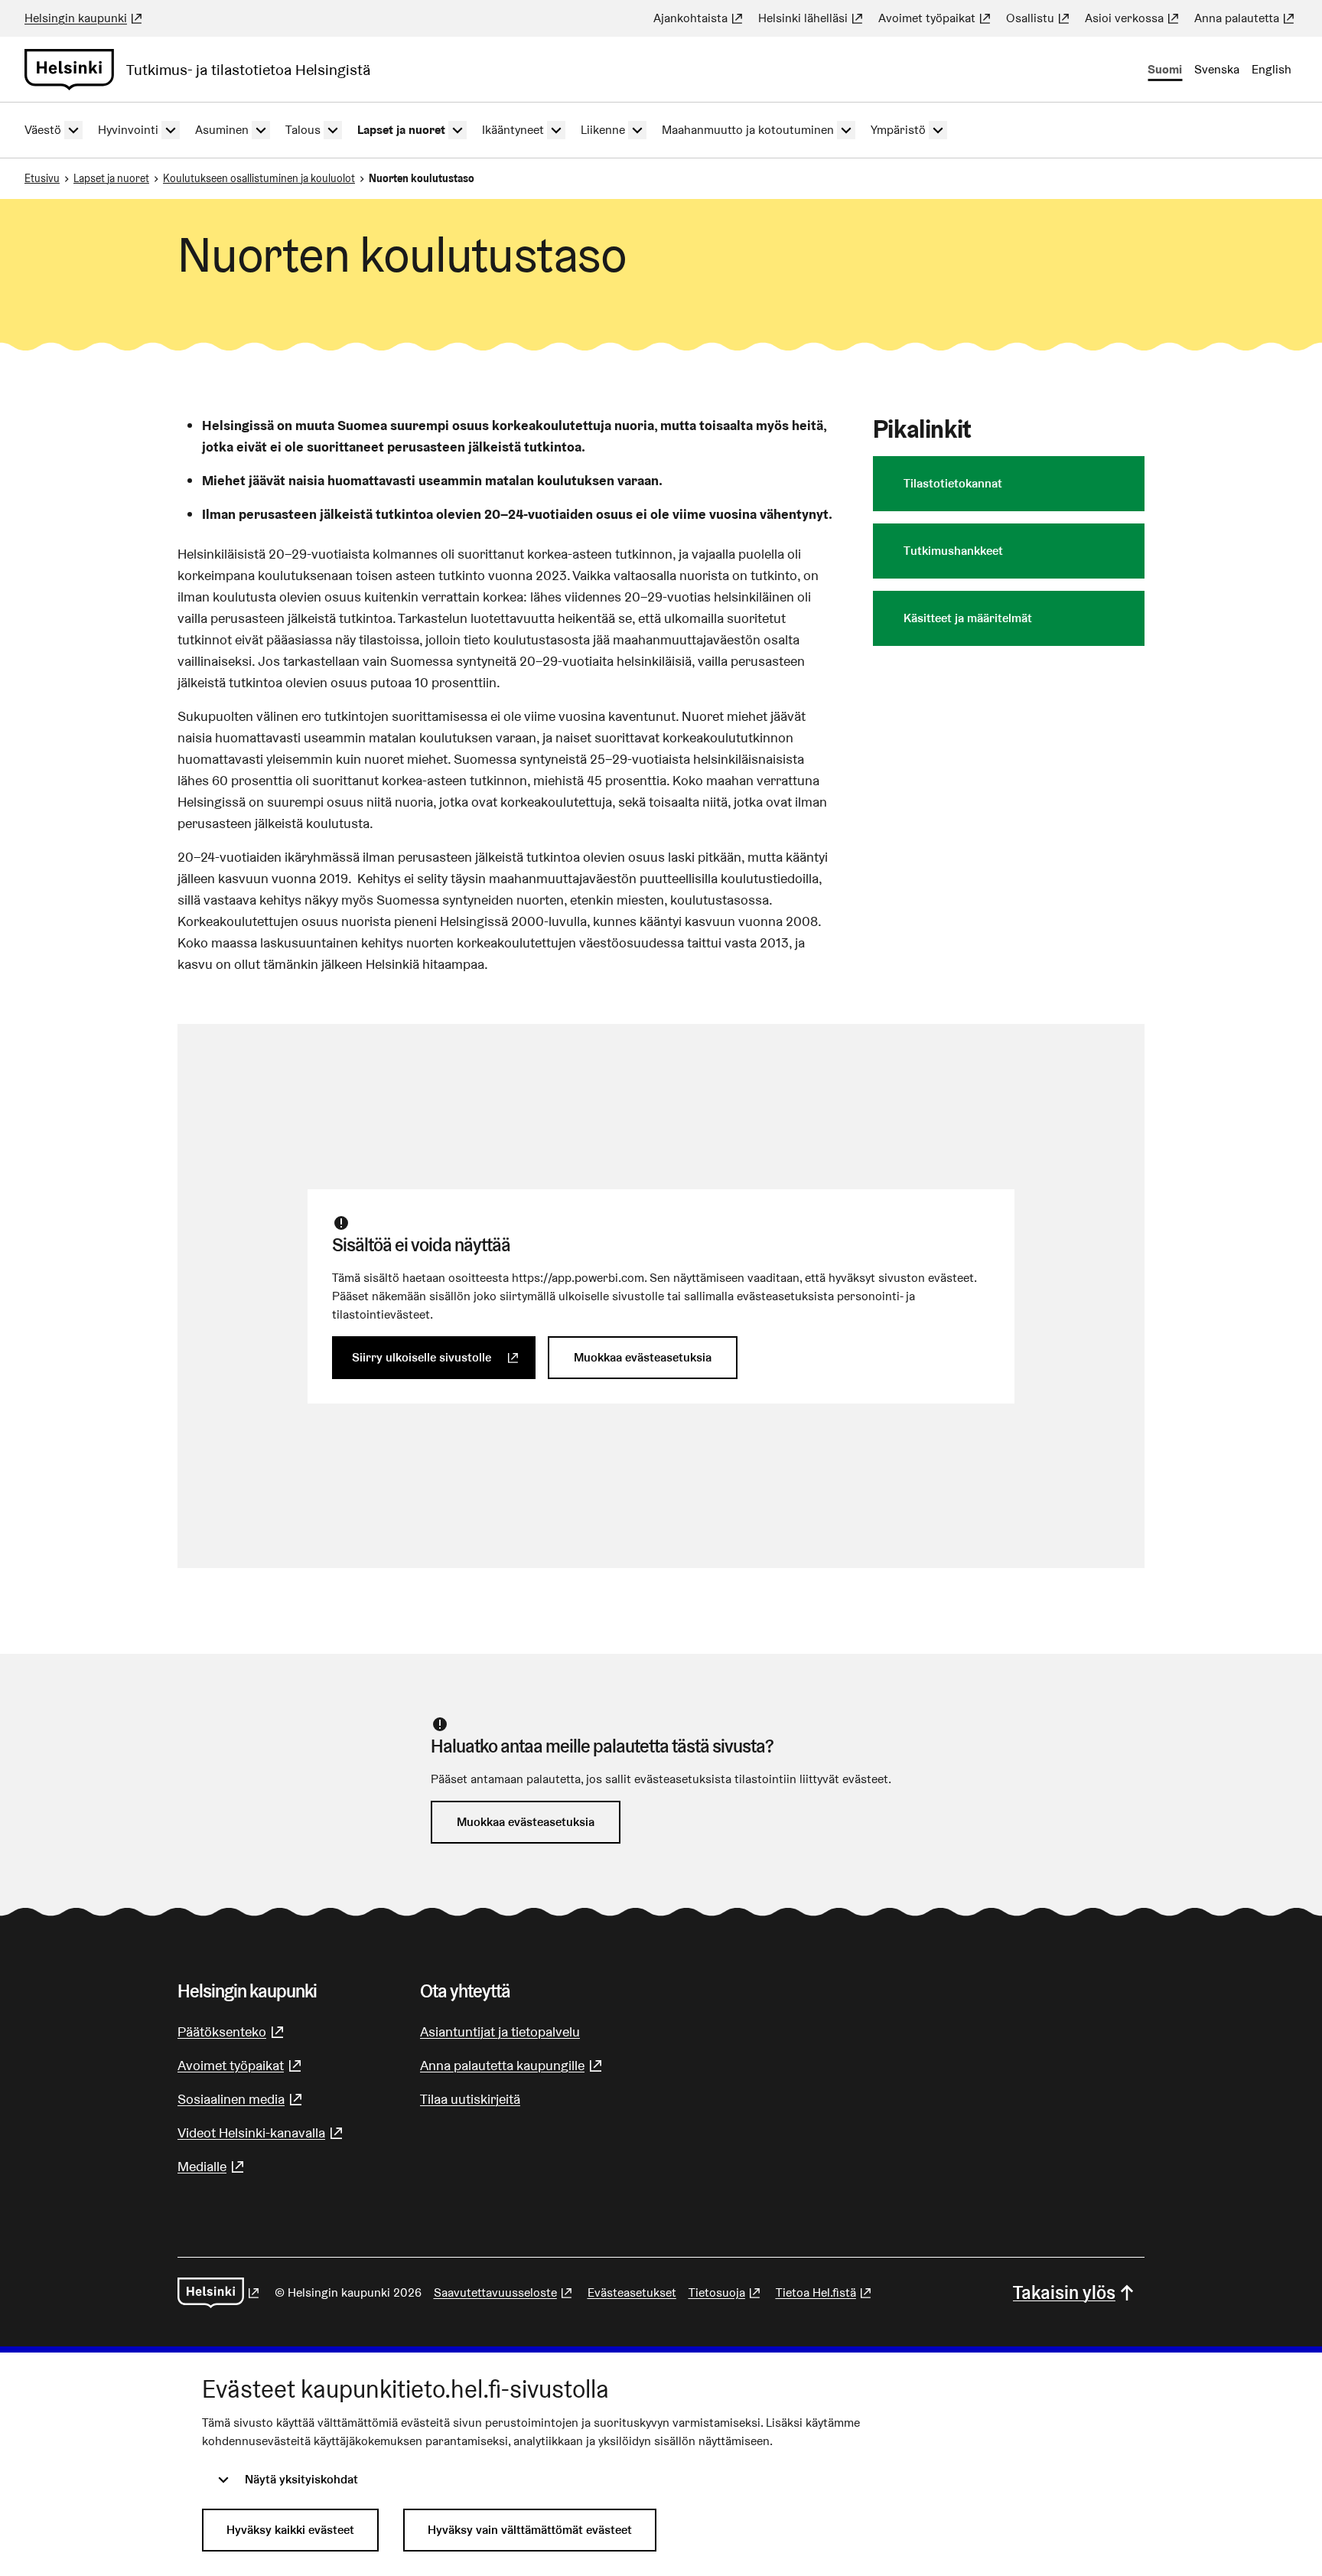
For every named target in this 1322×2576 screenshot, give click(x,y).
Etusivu (42, 178)
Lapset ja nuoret (111, 178)
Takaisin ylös (1064, 2292)
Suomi (1165, 69)
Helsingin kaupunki (85, 18)
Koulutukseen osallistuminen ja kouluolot (259, 178)
